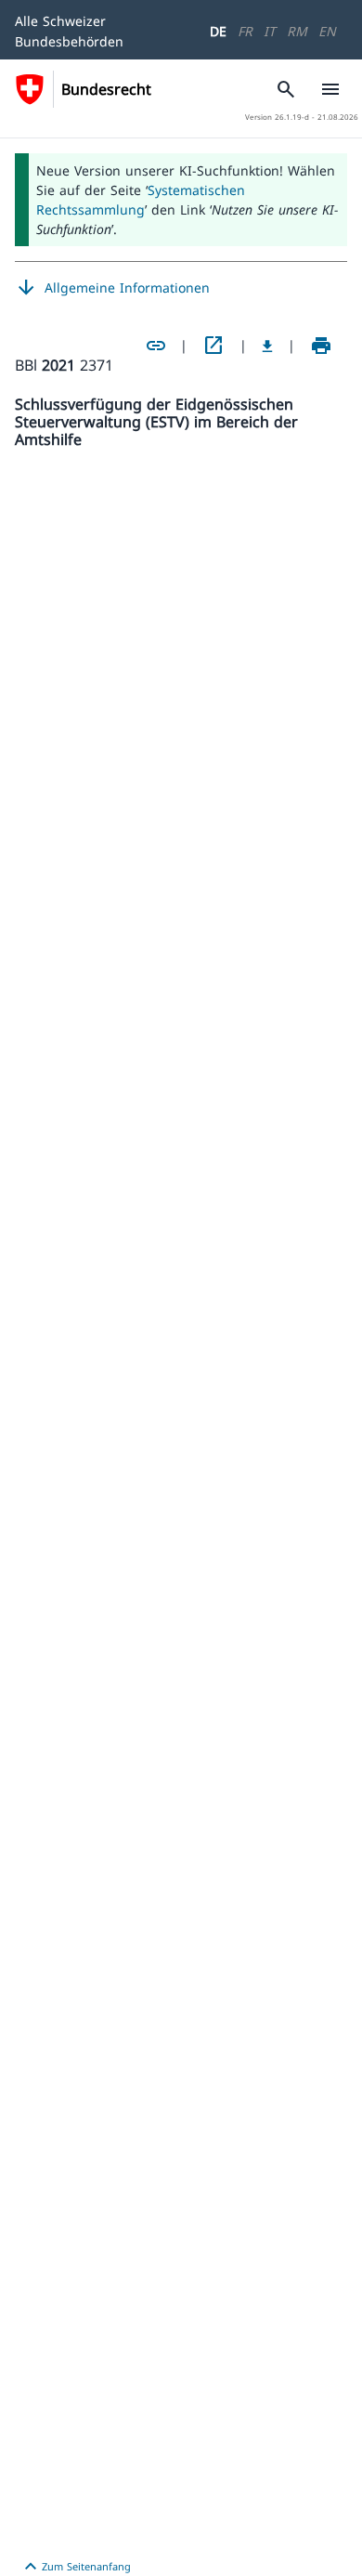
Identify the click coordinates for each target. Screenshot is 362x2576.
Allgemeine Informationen (112, 288)
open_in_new (213, 346)
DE (218, 31)
